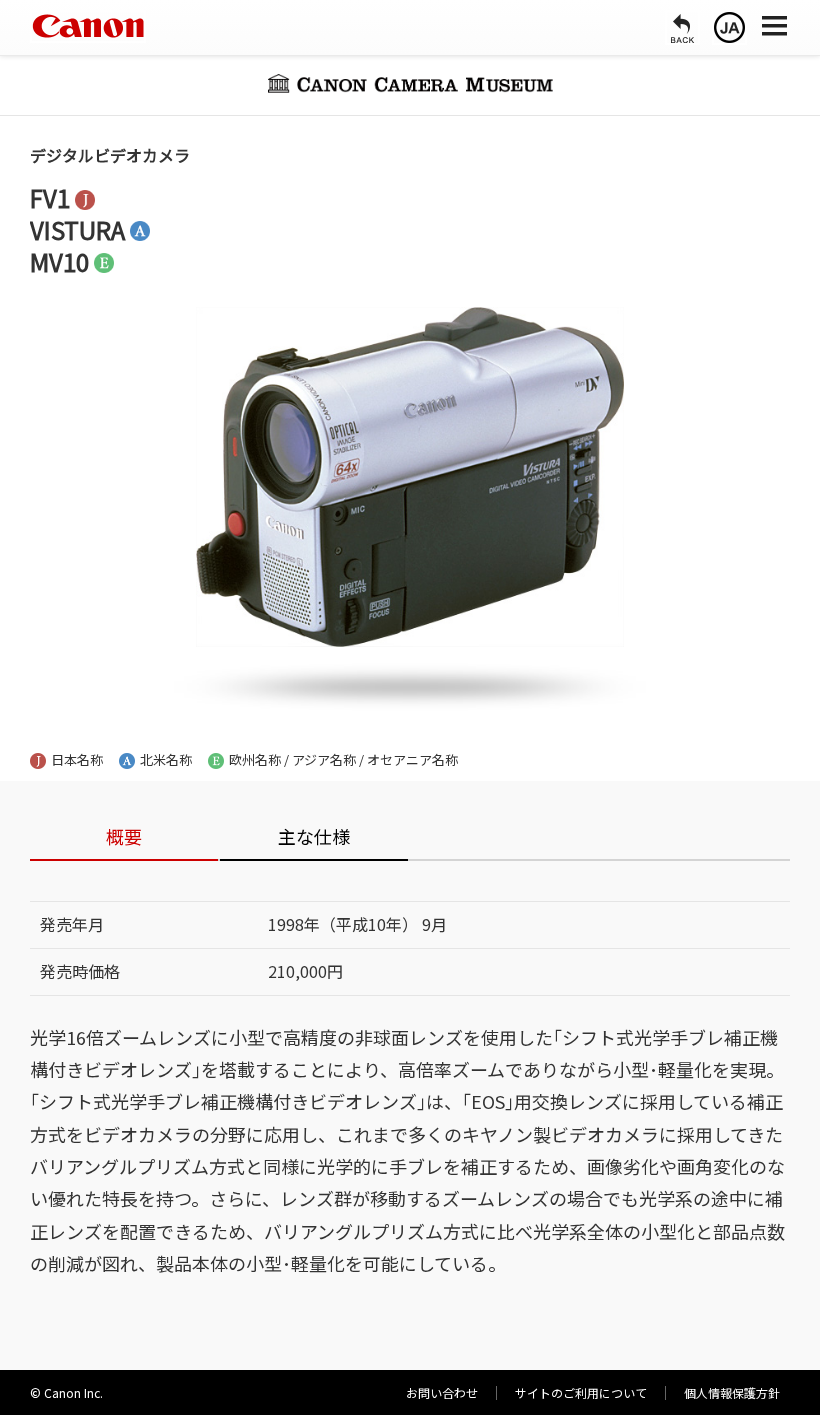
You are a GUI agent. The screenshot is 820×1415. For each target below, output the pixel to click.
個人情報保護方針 (732, 1392)
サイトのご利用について (581, 1392)
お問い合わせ (442, 1392)
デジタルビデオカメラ (110, 155)
